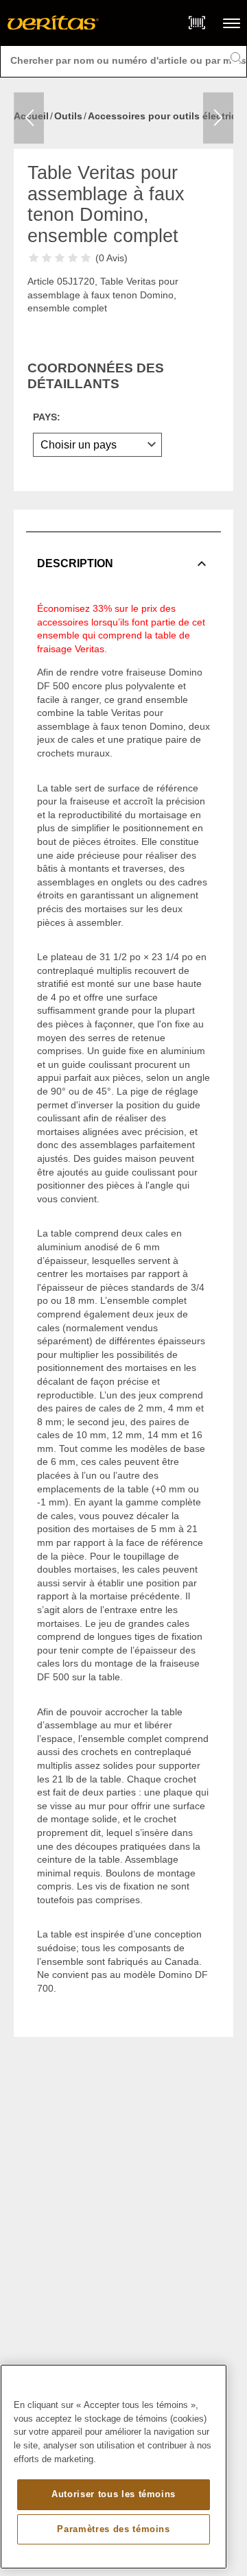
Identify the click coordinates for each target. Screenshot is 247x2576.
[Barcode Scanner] (197, 23)
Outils (68, 116)
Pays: (47, 417)
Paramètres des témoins (113, 2529)
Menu (232, 23)
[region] (114, 2467)
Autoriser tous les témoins (114, 2494)
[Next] (218, 118)
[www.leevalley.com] (53, 23)
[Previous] (29, 118)
